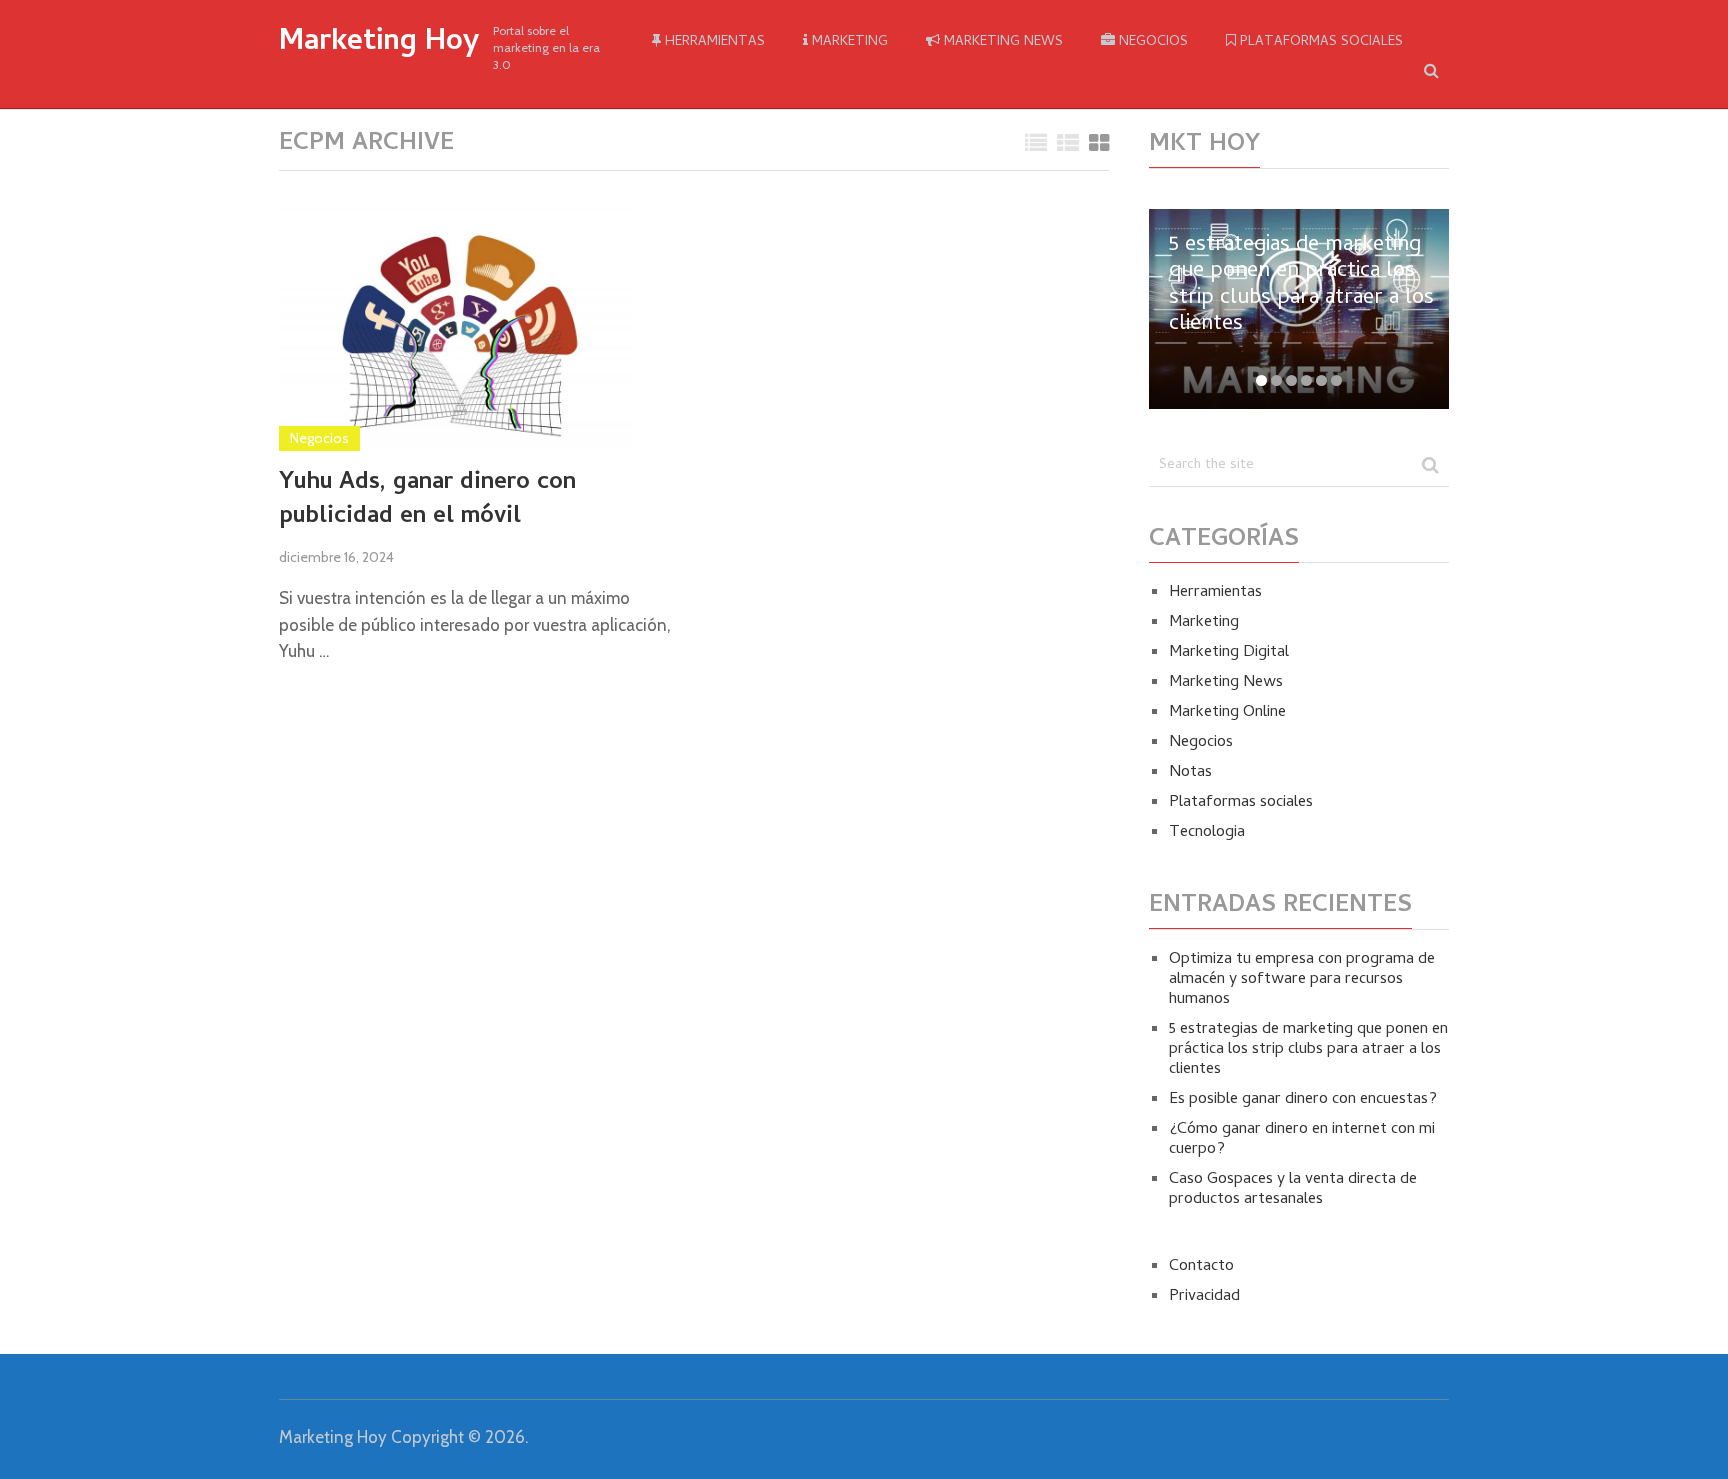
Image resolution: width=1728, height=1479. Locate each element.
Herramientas (713, 42)
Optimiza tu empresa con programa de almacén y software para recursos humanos (1302, 980)
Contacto (1201, 1267)
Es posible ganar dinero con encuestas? (1303, 1100)
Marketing (848, 42)
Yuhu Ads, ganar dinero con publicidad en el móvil (427, 500)
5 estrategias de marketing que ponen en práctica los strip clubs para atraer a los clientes (1308, 1050)
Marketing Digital (1229, 653)
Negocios (1151, 42)
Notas (1190, 773)
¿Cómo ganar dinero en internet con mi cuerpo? (1302, 1140)
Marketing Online (1227, 713)
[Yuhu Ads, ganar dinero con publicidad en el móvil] (456, 326)
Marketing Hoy (379, 44)
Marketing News (1001, 42)
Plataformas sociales (1319, 42)
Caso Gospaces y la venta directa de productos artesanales (1293, 1190)
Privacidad (1204, 1297)
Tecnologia (1207, 833)
